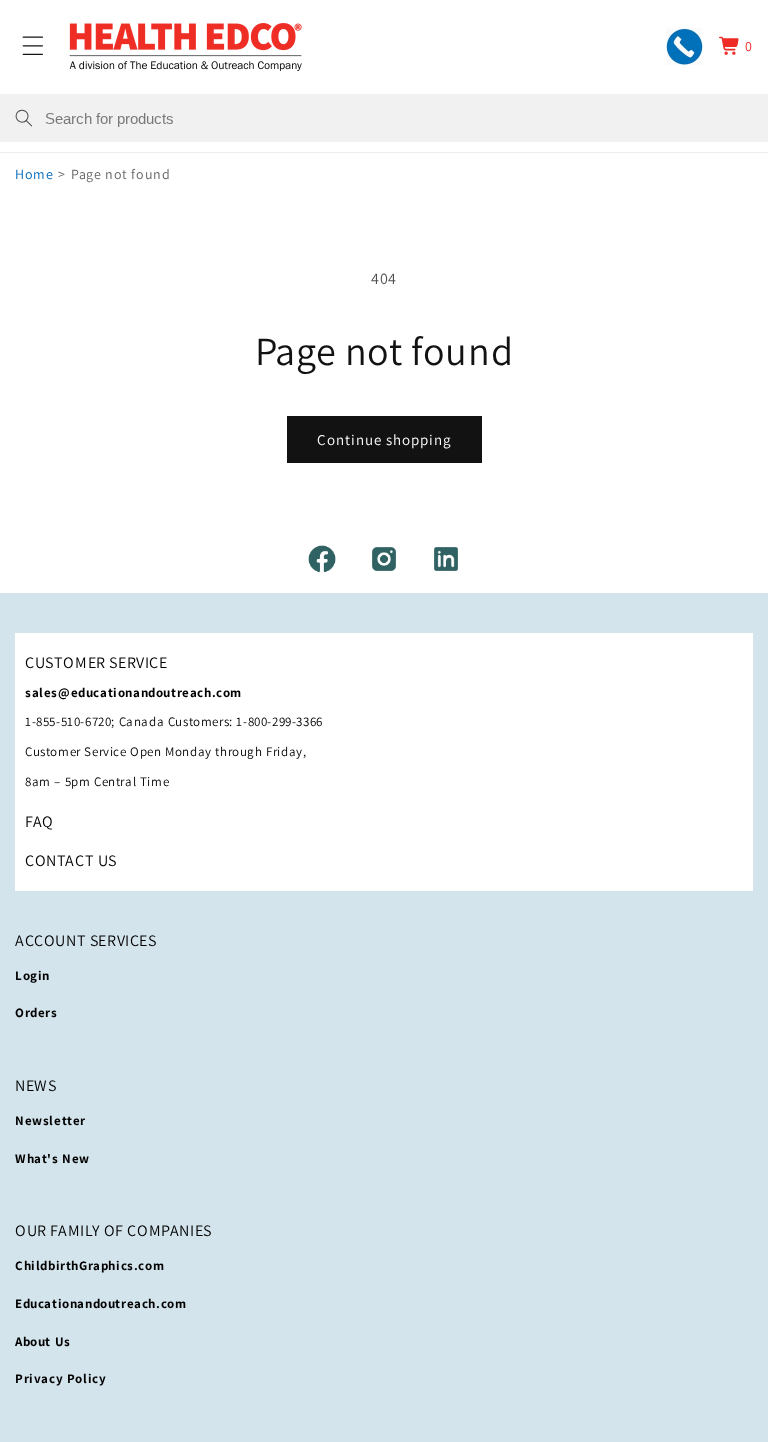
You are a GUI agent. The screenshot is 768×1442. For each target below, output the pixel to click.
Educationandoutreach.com (100, 1303)
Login (32, 975)
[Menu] (33, 46)
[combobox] (399, 118)
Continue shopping (384, 439)
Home (34, 174)
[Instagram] (384, 559)
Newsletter (50, 1120)
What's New (52, 1158)
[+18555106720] (684, 46)
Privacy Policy (60, 1378)
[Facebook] (322, 559)
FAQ (39, 821)
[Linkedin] (446, 559)
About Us (43, 1341)
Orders (36, 1012)
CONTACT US (71, 860)
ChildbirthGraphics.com (89, 1265)
